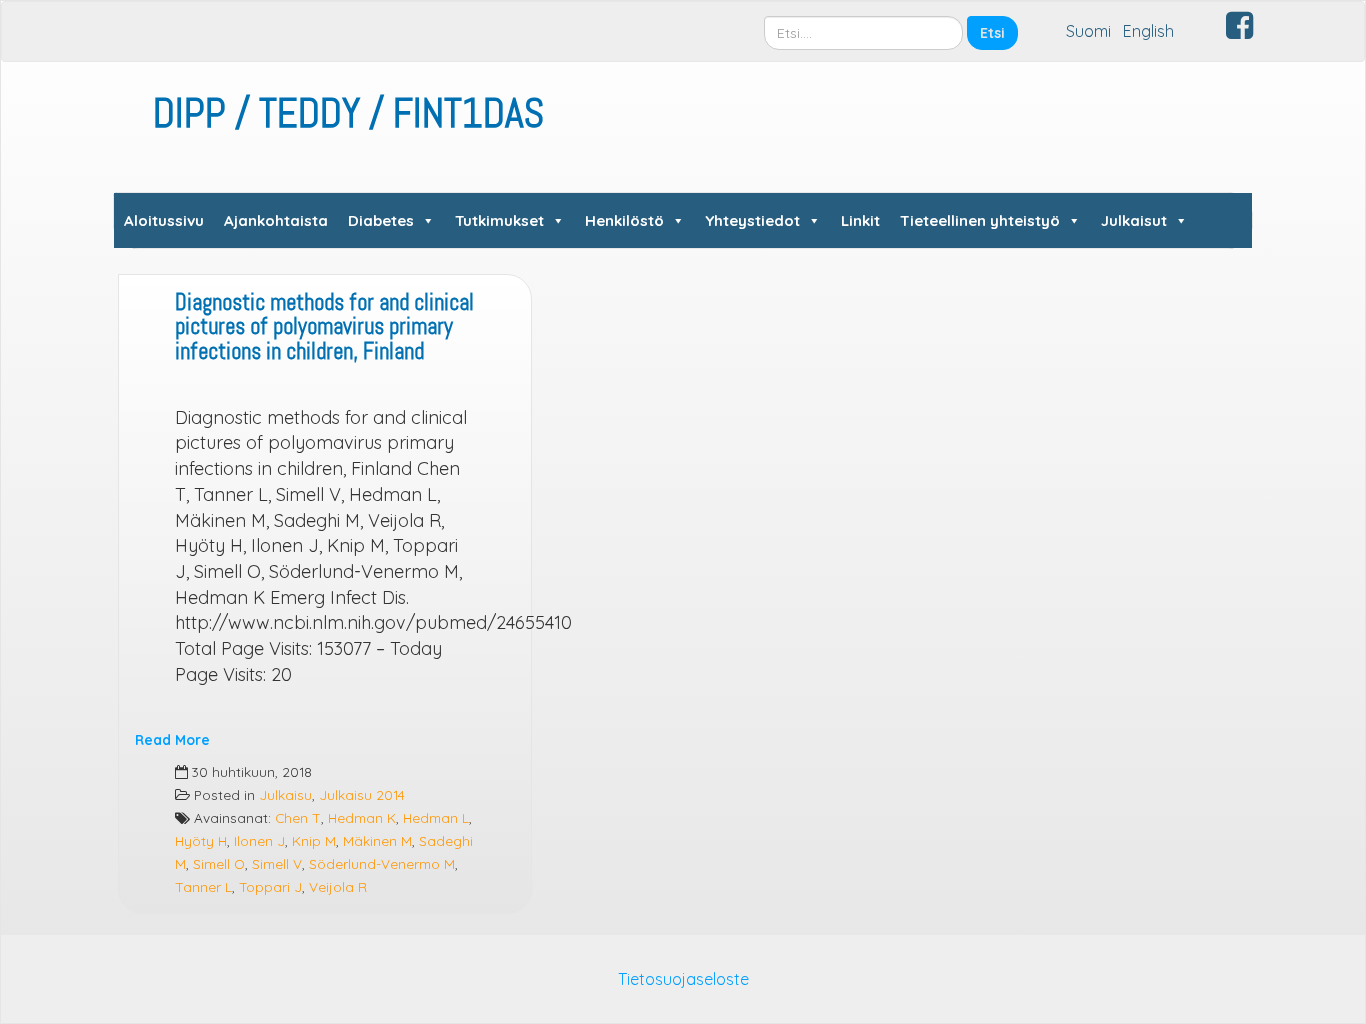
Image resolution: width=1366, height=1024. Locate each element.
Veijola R (338, 886)
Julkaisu (285, 794)
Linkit (860, 220)
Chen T (298, 817)
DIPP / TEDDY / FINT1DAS (348, 113)
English (1148, 31)
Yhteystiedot (752, 220)
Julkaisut (1134, 220)
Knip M (314, 840)
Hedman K (362, 817)
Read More (172, 739)
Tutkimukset (499, 220)
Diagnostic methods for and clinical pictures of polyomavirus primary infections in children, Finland (324, 327)
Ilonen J (259, 840)
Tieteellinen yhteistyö (980, 220)
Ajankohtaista (276, 220)
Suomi (1088, 31)
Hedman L (436, 817)
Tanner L (203, 886)
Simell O (219, 863)
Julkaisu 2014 (362, 794)
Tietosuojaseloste (683, 979)
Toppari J (270, 886)
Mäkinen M (377, 840)
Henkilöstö (624, 220)
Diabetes (381, 220)
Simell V (277, 863)
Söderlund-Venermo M (382, 863)
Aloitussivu (164, 220)
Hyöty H (201, 840)
